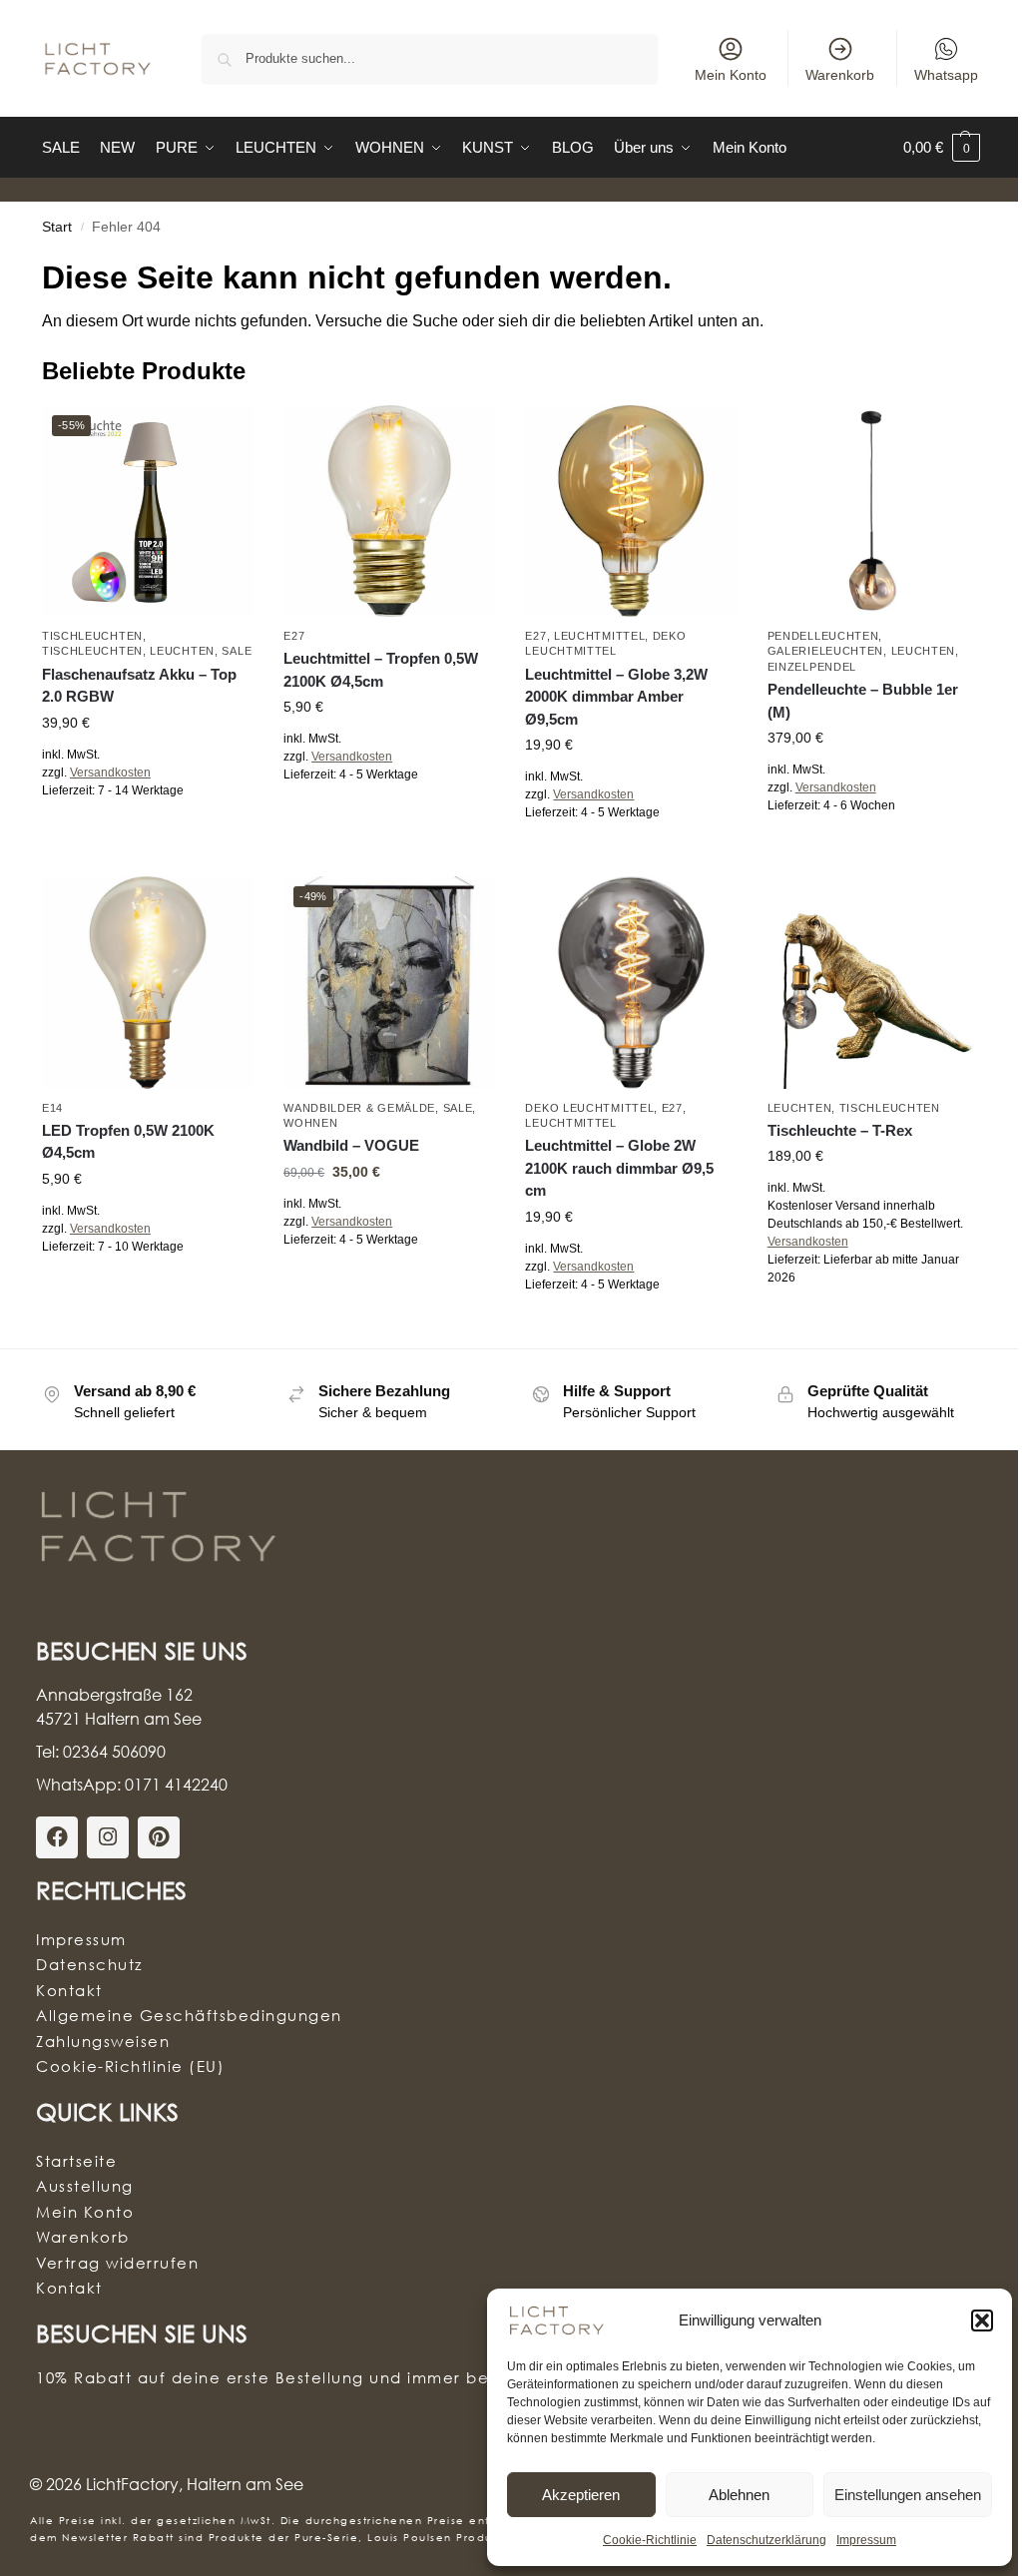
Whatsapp (946, 75)
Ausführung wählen (148, 834)
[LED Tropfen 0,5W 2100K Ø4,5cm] (148, 982)
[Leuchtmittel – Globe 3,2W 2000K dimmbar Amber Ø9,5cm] (631, 511)
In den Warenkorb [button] (389, 818)
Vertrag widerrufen (117, 2263)
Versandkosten (110, 773)
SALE (237, 651)
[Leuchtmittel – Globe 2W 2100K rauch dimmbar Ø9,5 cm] (631, 982)
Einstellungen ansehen (908, 2495)
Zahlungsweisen (103, 2041)
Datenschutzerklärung (766, 2540)
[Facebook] (57, 1837)
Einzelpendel (812, 667)
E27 (294, 636)
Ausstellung (85, 2186)
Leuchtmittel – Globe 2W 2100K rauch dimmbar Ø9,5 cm (619, 1168)
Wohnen (310, 1123)
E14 (52, 1108)
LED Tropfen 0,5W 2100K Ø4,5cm (128, 1142)
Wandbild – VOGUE (351, 1145)
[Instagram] (108, 1837)
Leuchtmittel (599, 636)
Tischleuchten (92, 636)
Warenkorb (840, 75)
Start (57, 227)
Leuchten (182, 651)
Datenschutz (89, 1964)
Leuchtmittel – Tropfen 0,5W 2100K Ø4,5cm (381, 670)
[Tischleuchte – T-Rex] (873, 982)
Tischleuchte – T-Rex (840, 1130)
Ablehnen (739, 2495)
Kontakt (69, 1990)
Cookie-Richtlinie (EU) (130, 2066)
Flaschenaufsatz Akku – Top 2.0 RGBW (139, 686)
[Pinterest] (159, 1837)
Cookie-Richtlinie (650, 2540)
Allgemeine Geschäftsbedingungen (189, 2015)
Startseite (76, 2161)
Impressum (866, 2540)
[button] (982, 2320)
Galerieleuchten (826, 651)
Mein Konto (731, 75)
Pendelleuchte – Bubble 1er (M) (863, 701)
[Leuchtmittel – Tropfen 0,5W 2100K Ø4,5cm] (389, 511)
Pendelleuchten (823, 636)
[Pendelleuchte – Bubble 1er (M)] (873, 511)
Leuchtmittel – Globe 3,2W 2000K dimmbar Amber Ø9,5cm (616, 697)
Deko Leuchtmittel (589, 1108)
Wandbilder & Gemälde (359, 1108)
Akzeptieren (581, 2495)
